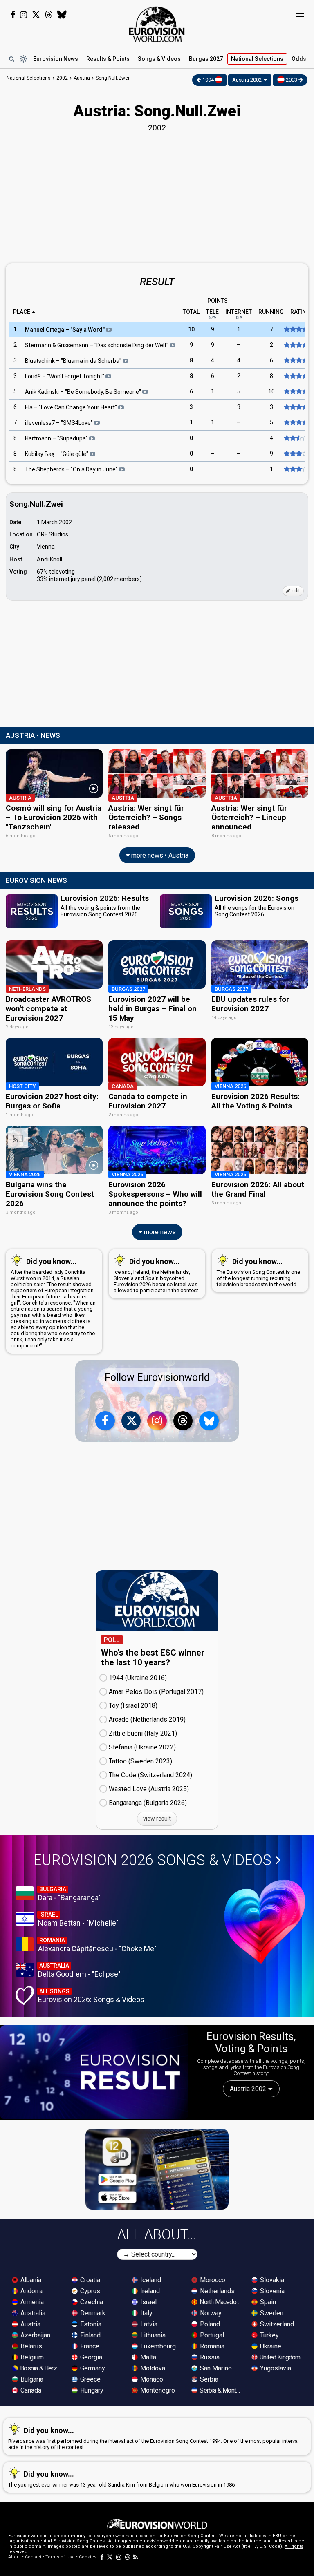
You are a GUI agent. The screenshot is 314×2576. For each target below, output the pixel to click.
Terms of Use (60, 2557)
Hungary (91, 2390)
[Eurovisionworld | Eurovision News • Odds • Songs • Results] (157, 25)
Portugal (211, 2335)
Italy (146, 2313)
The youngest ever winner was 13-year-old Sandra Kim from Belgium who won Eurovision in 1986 (121, 2479)
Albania (30, 2280)
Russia (209, 2357)
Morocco (212, 2280)
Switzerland (276, 2324)
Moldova (152, 2368)
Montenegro (157, 2390)
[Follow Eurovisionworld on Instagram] (24, 15)
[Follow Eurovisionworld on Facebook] (13, 15)
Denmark (92, 2313)
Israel (148, 2302)
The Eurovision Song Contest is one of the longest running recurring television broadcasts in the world (258, 1272)
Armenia (31, 2302)
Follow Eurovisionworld (157, 1377)
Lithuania (152, 2335)
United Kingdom (279, 2357)
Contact (33, 2557)
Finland (90, 2335)
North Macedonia (221, 2302)
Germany (92, 2368)
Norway (210, 2313)
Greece (90, 2379)
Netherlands (216, 2291)
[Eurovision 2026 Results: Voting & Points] (94, 2072)
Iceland (150, 2280)
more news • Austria (159, 855)
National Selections (29, 78)
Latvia (148, 2324)
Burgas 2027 (206, 59)
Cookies (88, 2557)
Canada (30, 2390)
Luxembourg (157, 2346)
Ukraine (270, 2346)
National (257, 59)
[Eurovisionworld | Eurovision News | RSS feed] (136, 2557)
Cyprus (89, 2291)
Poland (209, 2324)
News (56, 59)
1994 (208, 80)
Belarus (30, 2346)
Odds (299, 59)
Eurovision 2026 (153, 1860)
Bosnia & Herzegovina (41, 2368)
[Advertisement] (157, 196)
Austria (30, 2324)
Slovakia (271, 2280)
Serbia (208, 2379)
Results (108, 59)
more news (159, 1232)
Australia (32, 2313)
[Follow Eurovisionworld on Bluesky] (62, 15)
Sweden (271, 2313)
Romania (211, 2346)
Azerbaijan (35, 2335)
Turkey (269, 2335)
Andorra (31, 2291)
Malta (147, 2357)
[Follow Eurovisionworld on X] (36, 15)
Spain (267, 2302)
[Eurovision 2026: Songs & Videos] (265, 1922)
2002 (62, 78)
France (89, 2346)
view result (157, 1819)
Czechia (91, 2302)
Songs (159, 59)
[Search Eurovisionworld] (11, 59)
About (15, 2557)
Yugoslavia (275, 2368)
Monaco (151, 2379)
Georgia (90, 2357)
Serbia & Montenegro (221, 2390)
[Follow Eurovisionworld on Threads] (49, 15)
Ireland (149, 2291)
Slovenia (271, 2291)
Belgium (31, 2357)
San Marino (215, 2368)
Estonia (90, 2324)
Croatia (89, 2280)
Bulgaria (31, 2379)
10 (191, 330)
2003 (292, 80)
